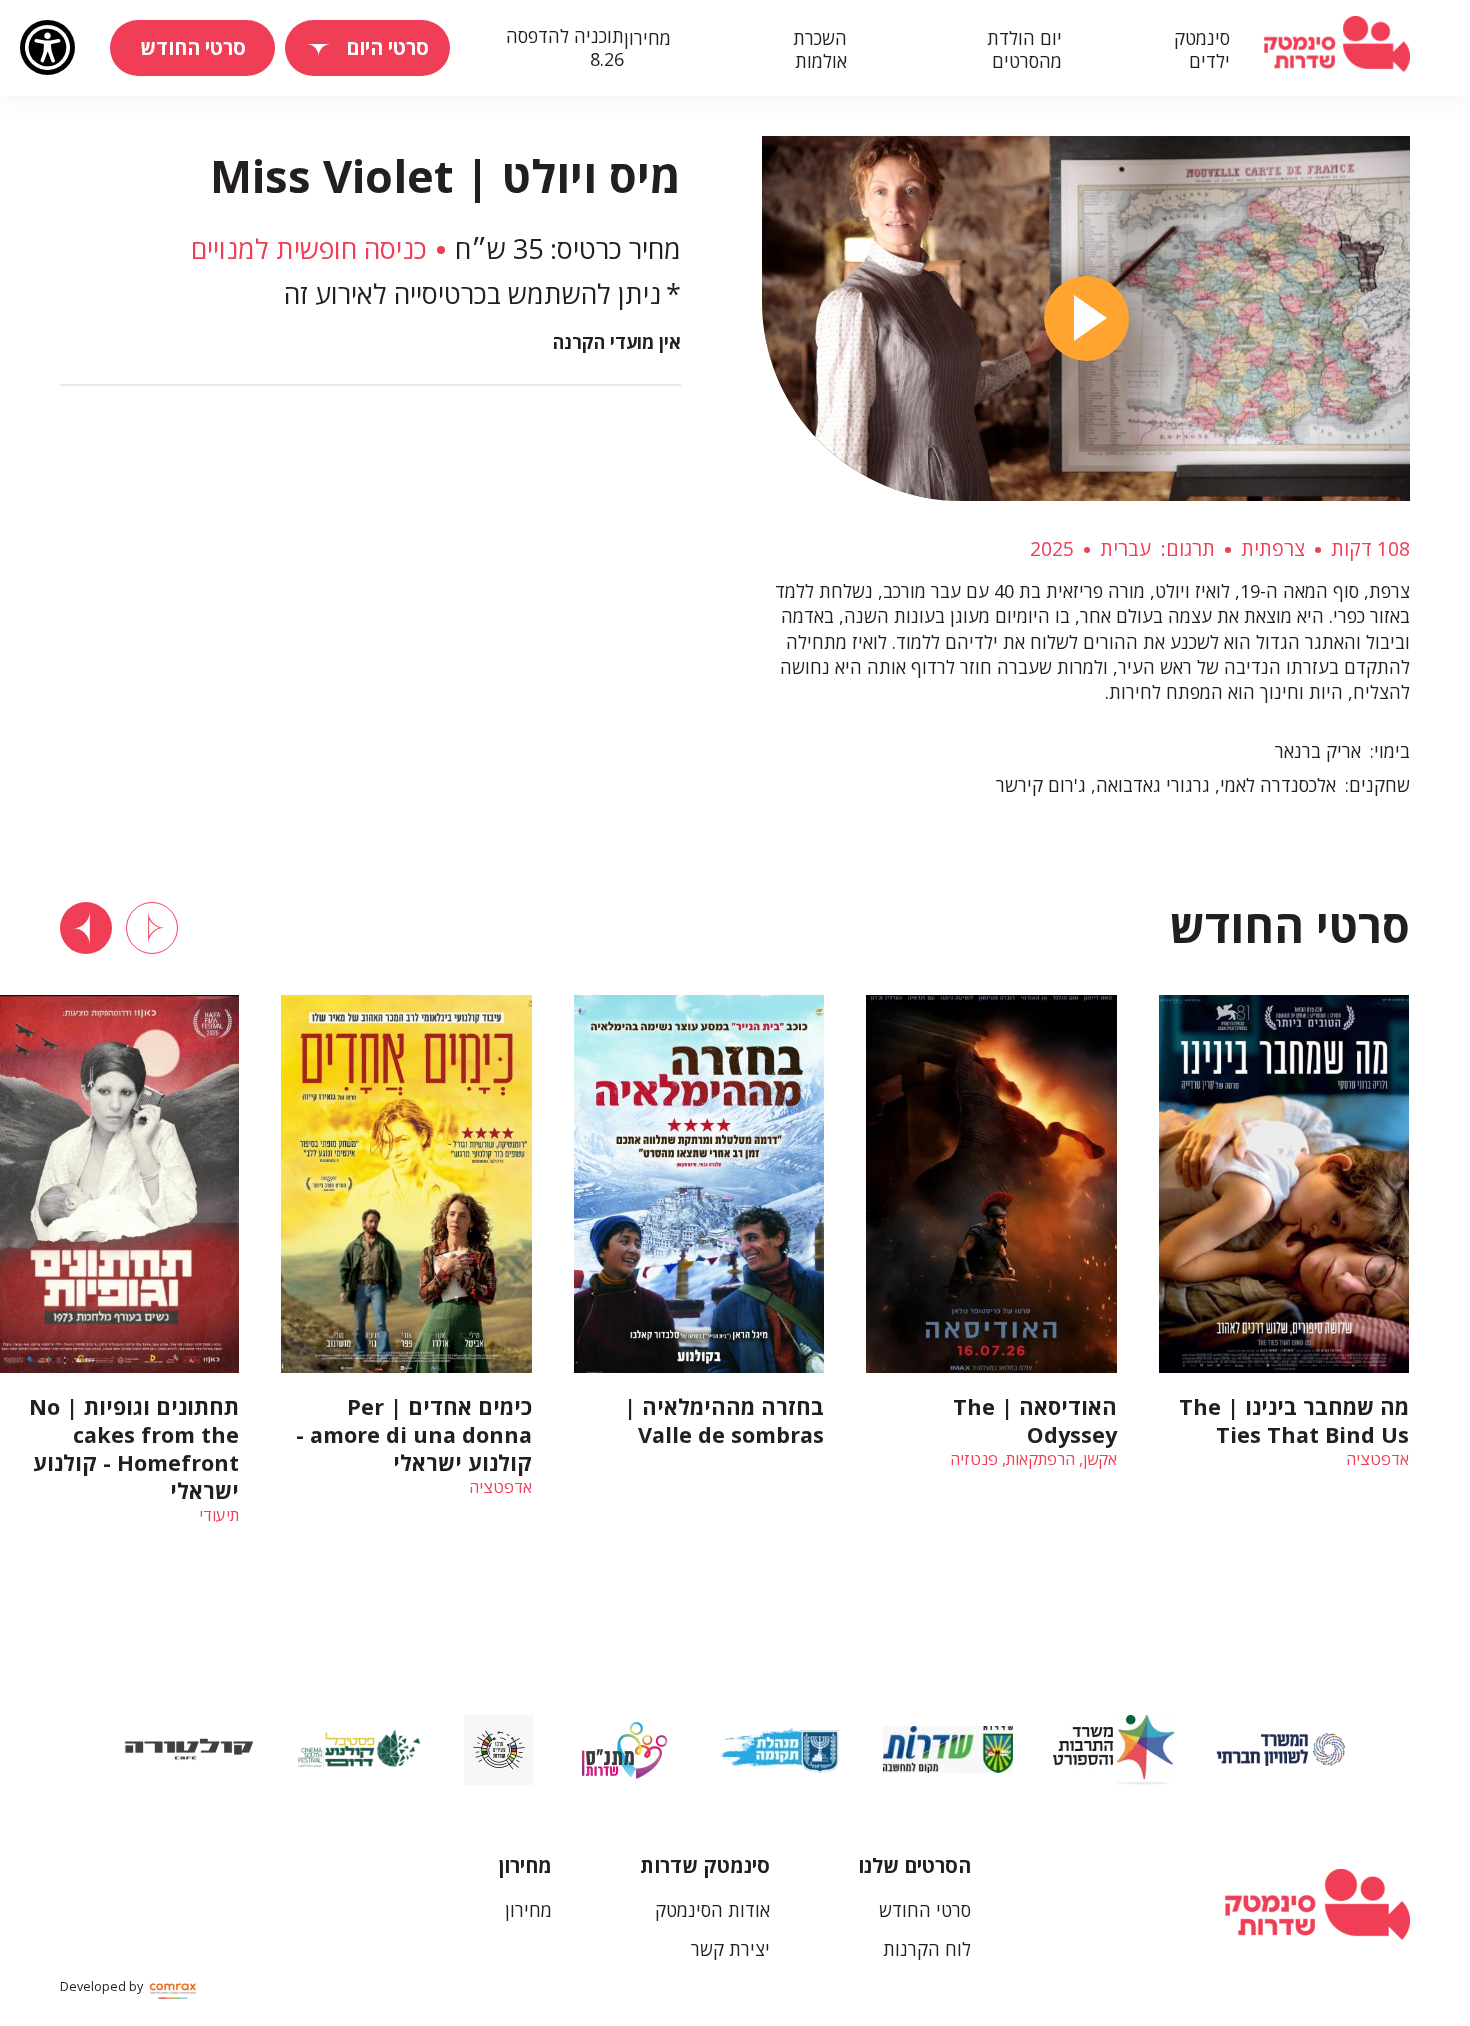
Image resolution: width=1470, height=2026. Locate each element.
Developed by (103, 1986)
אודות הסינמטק (712, 1910)
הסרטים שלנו (914, 1865)
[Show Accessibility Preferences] (47, 47)
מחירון (647, 38)
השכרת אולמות (820, 50)
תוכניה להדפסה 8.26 (565, 47)
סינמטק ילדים (1202, 50)
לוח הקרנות (927, 1949)
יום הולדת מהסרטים (1024, 50)
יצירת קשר (730, 1949)
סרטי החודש (925, 1910)
